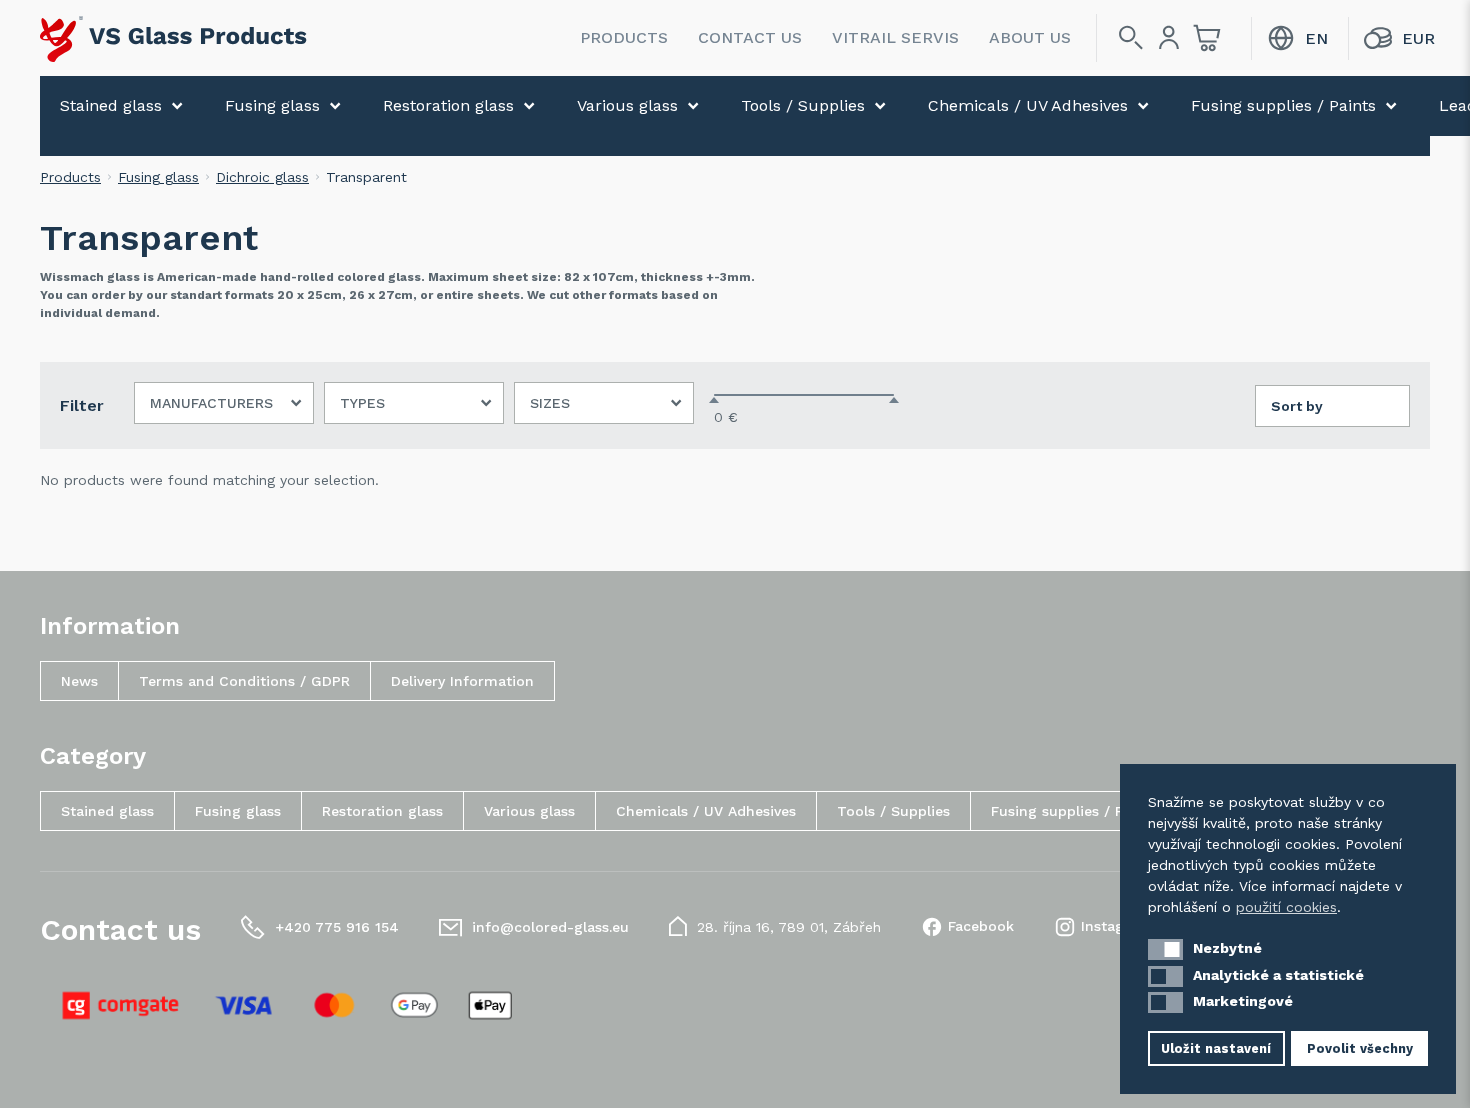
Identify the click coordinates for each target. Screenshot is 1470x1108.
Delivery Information (462, 681)
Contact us (750, 37)
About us (1030, 37)
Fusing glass (272, 105)
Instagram (1116, 926)
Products (624, 37)
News (79, 681)
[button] (1165, 949)
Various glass (627, 105)
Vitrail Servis (895, 37)
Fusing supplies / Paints (1283, 105)
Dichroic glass (262, 177)
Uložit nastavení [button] (1216, 1048)
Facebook (981, 926)
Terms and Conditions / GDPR (244, 681)
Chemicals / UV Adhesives (1028, 105)
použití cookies (1286, 907)
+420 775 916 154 (337, 927)
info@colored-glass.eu (550, 927)
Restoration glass (448, 105)
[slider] (714, 400)
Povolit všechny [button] (1360, 1048)
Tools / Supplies (803, 105)
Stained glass (111, 105)
